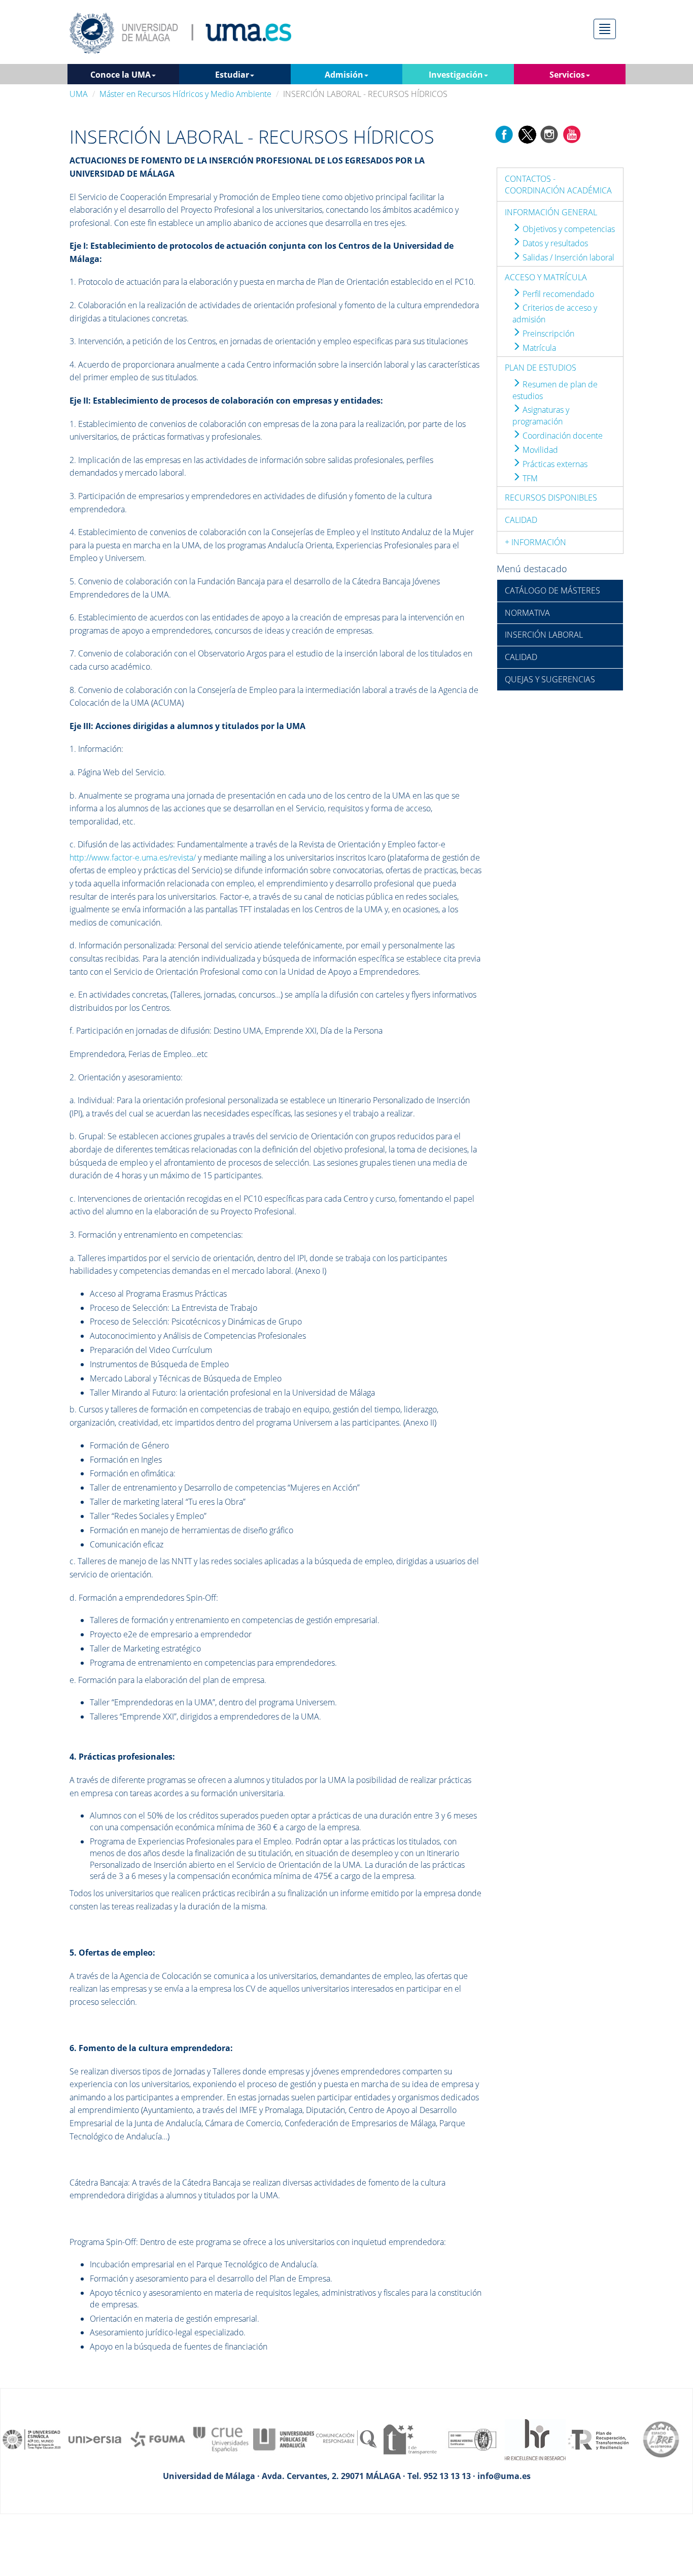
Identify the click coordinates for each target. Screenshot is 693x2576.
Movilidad (539, 450)
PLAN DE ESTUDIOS (541, 368)
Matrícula (538, 348)
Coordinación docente (562, 436)
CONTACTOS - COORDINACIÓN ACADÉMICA (558, 185)
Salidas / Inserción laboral (567, 257)
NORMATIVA (527, 613)
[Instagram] (549, 134)
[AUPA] (284, 2438)
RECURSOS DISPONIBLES (551, 498)
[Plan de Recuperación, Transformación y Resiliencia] (598, 2438)
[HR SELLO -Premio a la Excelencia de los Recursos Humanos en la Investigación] (535, 2438)
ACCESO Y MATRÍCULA (546, 277)
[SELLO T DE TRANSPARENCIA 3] (409, 2438)
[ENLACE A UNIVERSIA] (95, 2438)
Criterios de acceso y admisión (555, 313)
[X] (527, 134)
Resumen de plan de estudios (555, 390)
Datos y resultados (554, 243)
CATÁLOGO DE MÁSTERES (552, 590)
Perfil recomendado (557, 294)
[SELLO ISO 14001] (472, 2438)
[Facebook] (504, 134)
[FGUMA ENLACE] (158, 2438)
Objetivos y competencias (568, 229)
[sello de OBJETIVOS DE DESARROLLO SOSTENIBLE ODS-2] (32, 2438)
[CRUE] (221, 2438)
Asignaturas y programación (541, 416)
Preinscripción (547, 334)
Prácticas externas (554, 464)
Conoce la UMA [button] (120, 75)
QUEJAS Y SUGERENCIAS (550, 679)
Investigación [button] (456, 75)
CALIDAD (521, 520)
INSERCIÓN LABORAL (544, 635)
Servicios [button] (567, 75)
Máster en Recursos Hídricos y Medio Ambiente (185, 94)
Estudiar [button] (232, 75)
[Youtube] (572, 134)
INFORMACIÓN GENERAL (551, 212)
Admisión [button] (344, 75)
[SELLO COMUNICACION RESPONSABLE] (346, 2438)
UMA (79, 94)
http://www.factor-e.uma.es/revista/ (133, 857)
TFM (529, 478)
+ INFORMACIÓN (535, 542)
